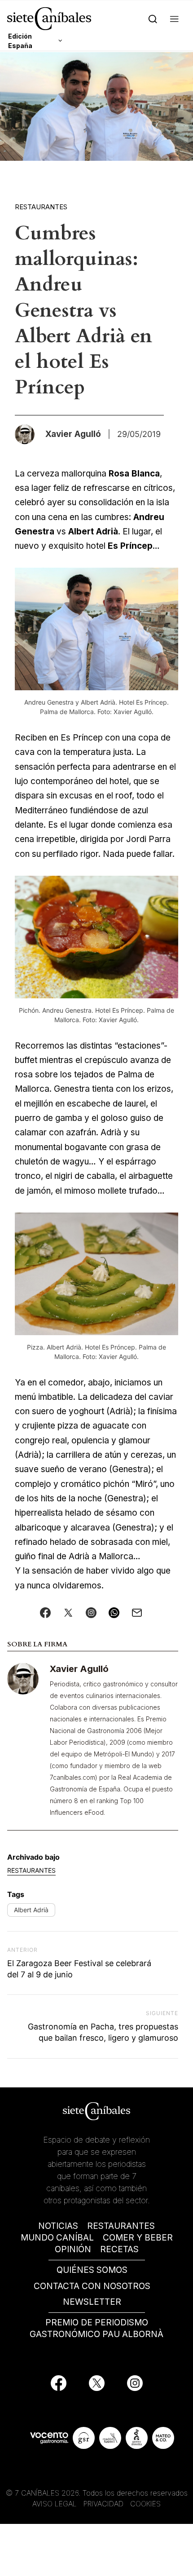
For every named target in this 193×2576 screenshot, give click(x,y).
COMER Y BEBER (138, 2238)
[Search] (153, 19)
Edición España (20, 41)
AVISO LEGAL (55, 2504)
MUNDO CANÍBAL (57, 2238)
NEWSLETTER (92, 2302)
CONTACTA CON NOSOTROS (92, 2286)
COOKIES (145, 2504)
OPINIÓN (73, 2249)
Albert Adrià (31, 1910)
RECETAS (119, 2249)
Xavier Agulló (79, 1669)
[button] (174, 19)
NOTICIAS (58, 2226)
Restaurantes (41, 207)
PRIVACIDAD (105, 2504)
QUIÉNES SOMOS (92, 2270)
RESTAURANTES (121, 2226)
